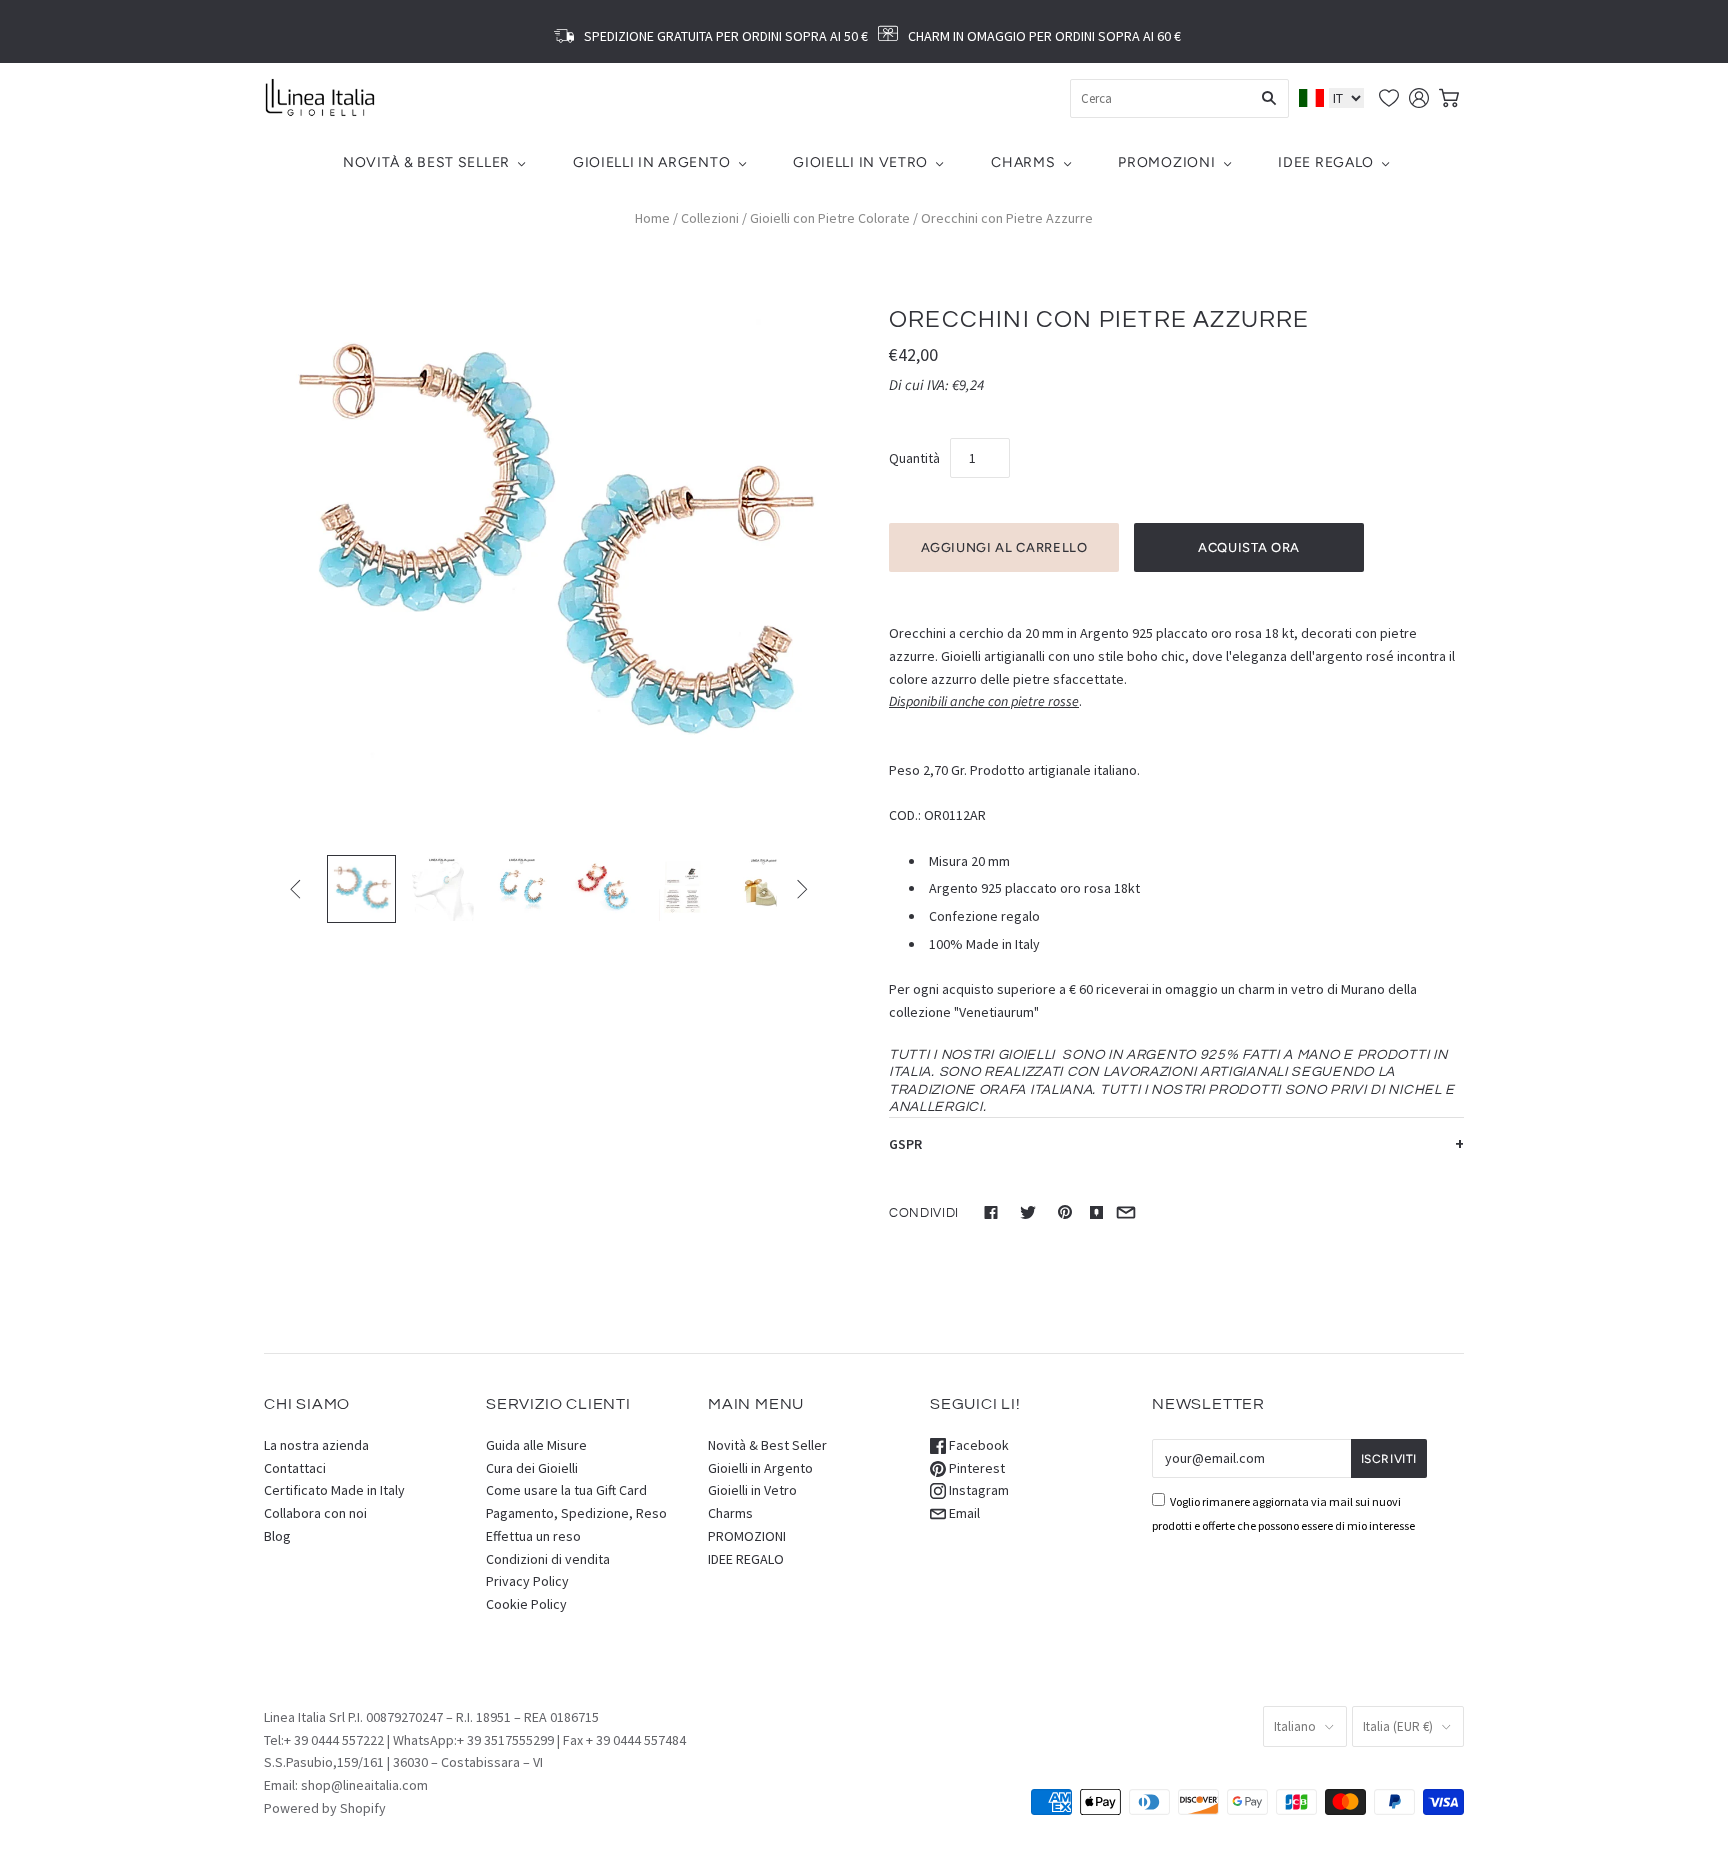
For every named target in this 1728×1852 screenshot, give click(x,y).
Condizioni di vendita (548, 1559)
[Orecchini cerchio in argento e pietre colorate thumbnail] (442, 889)
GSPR (905, 1144)
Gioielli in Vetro (860, 162)
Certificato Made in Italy (334, 1490)
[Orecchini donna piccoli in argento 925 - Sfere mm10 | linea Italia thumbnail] (683, 889)
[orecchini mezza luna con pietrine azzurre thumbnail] (522, 889)
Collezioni (710, 218)
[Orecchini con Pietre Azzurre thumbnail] (361, 889)
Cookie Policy (526, 1604)
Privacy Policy (527, 1581)
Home (652, 218)
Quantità (914, 458)
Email (963, 1513)
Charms (1023, 162)
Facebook (977, 1445)
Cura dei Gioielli (532, 1468)
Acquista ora (1249, 547)
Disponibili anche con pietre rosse (984, 702)
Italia (1398, 1726)
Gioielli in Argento (651, 162)
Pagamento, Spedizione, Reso (576, 1513)
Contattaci (295, 1468)
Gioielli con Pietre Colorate (830, 218)
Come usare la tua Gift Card (566, 1490)
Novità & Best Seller (426, 162)
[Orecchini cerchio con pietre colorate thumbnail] (603, 889)
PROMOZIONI (1166, 162)
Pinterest (975, 1468)
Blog (277, 1536)
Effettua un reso (533, 1536)
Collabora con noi (315, 1513)
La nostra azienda (316, 1445)
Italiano (1295, 1726)
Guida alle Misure (536, 1445)
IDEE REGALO (1326, 162)
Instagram (977, 1490)
